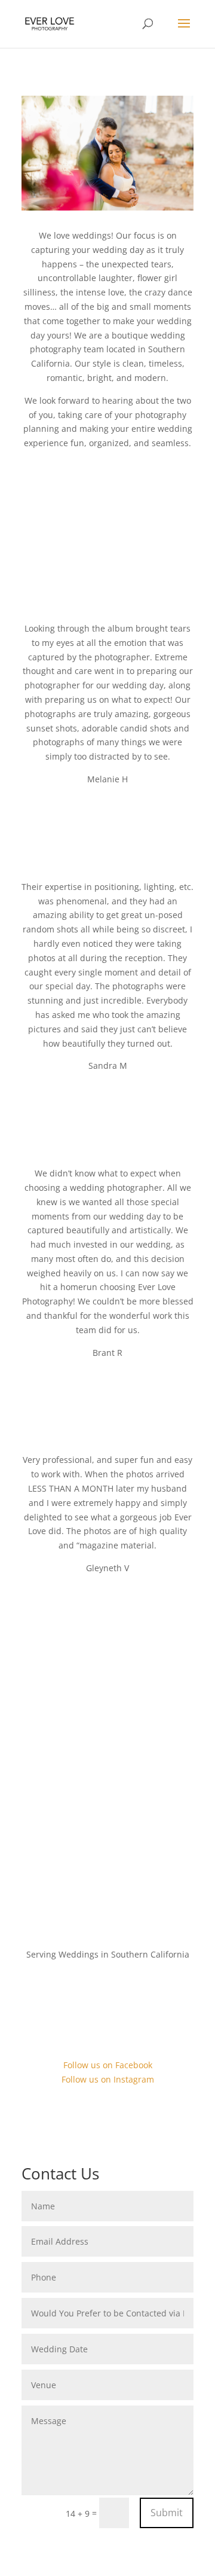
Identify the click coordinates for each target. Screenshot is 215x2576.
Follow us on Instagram (108, 2079)
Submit (167, 2513)
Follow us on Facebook (108, 2065)
